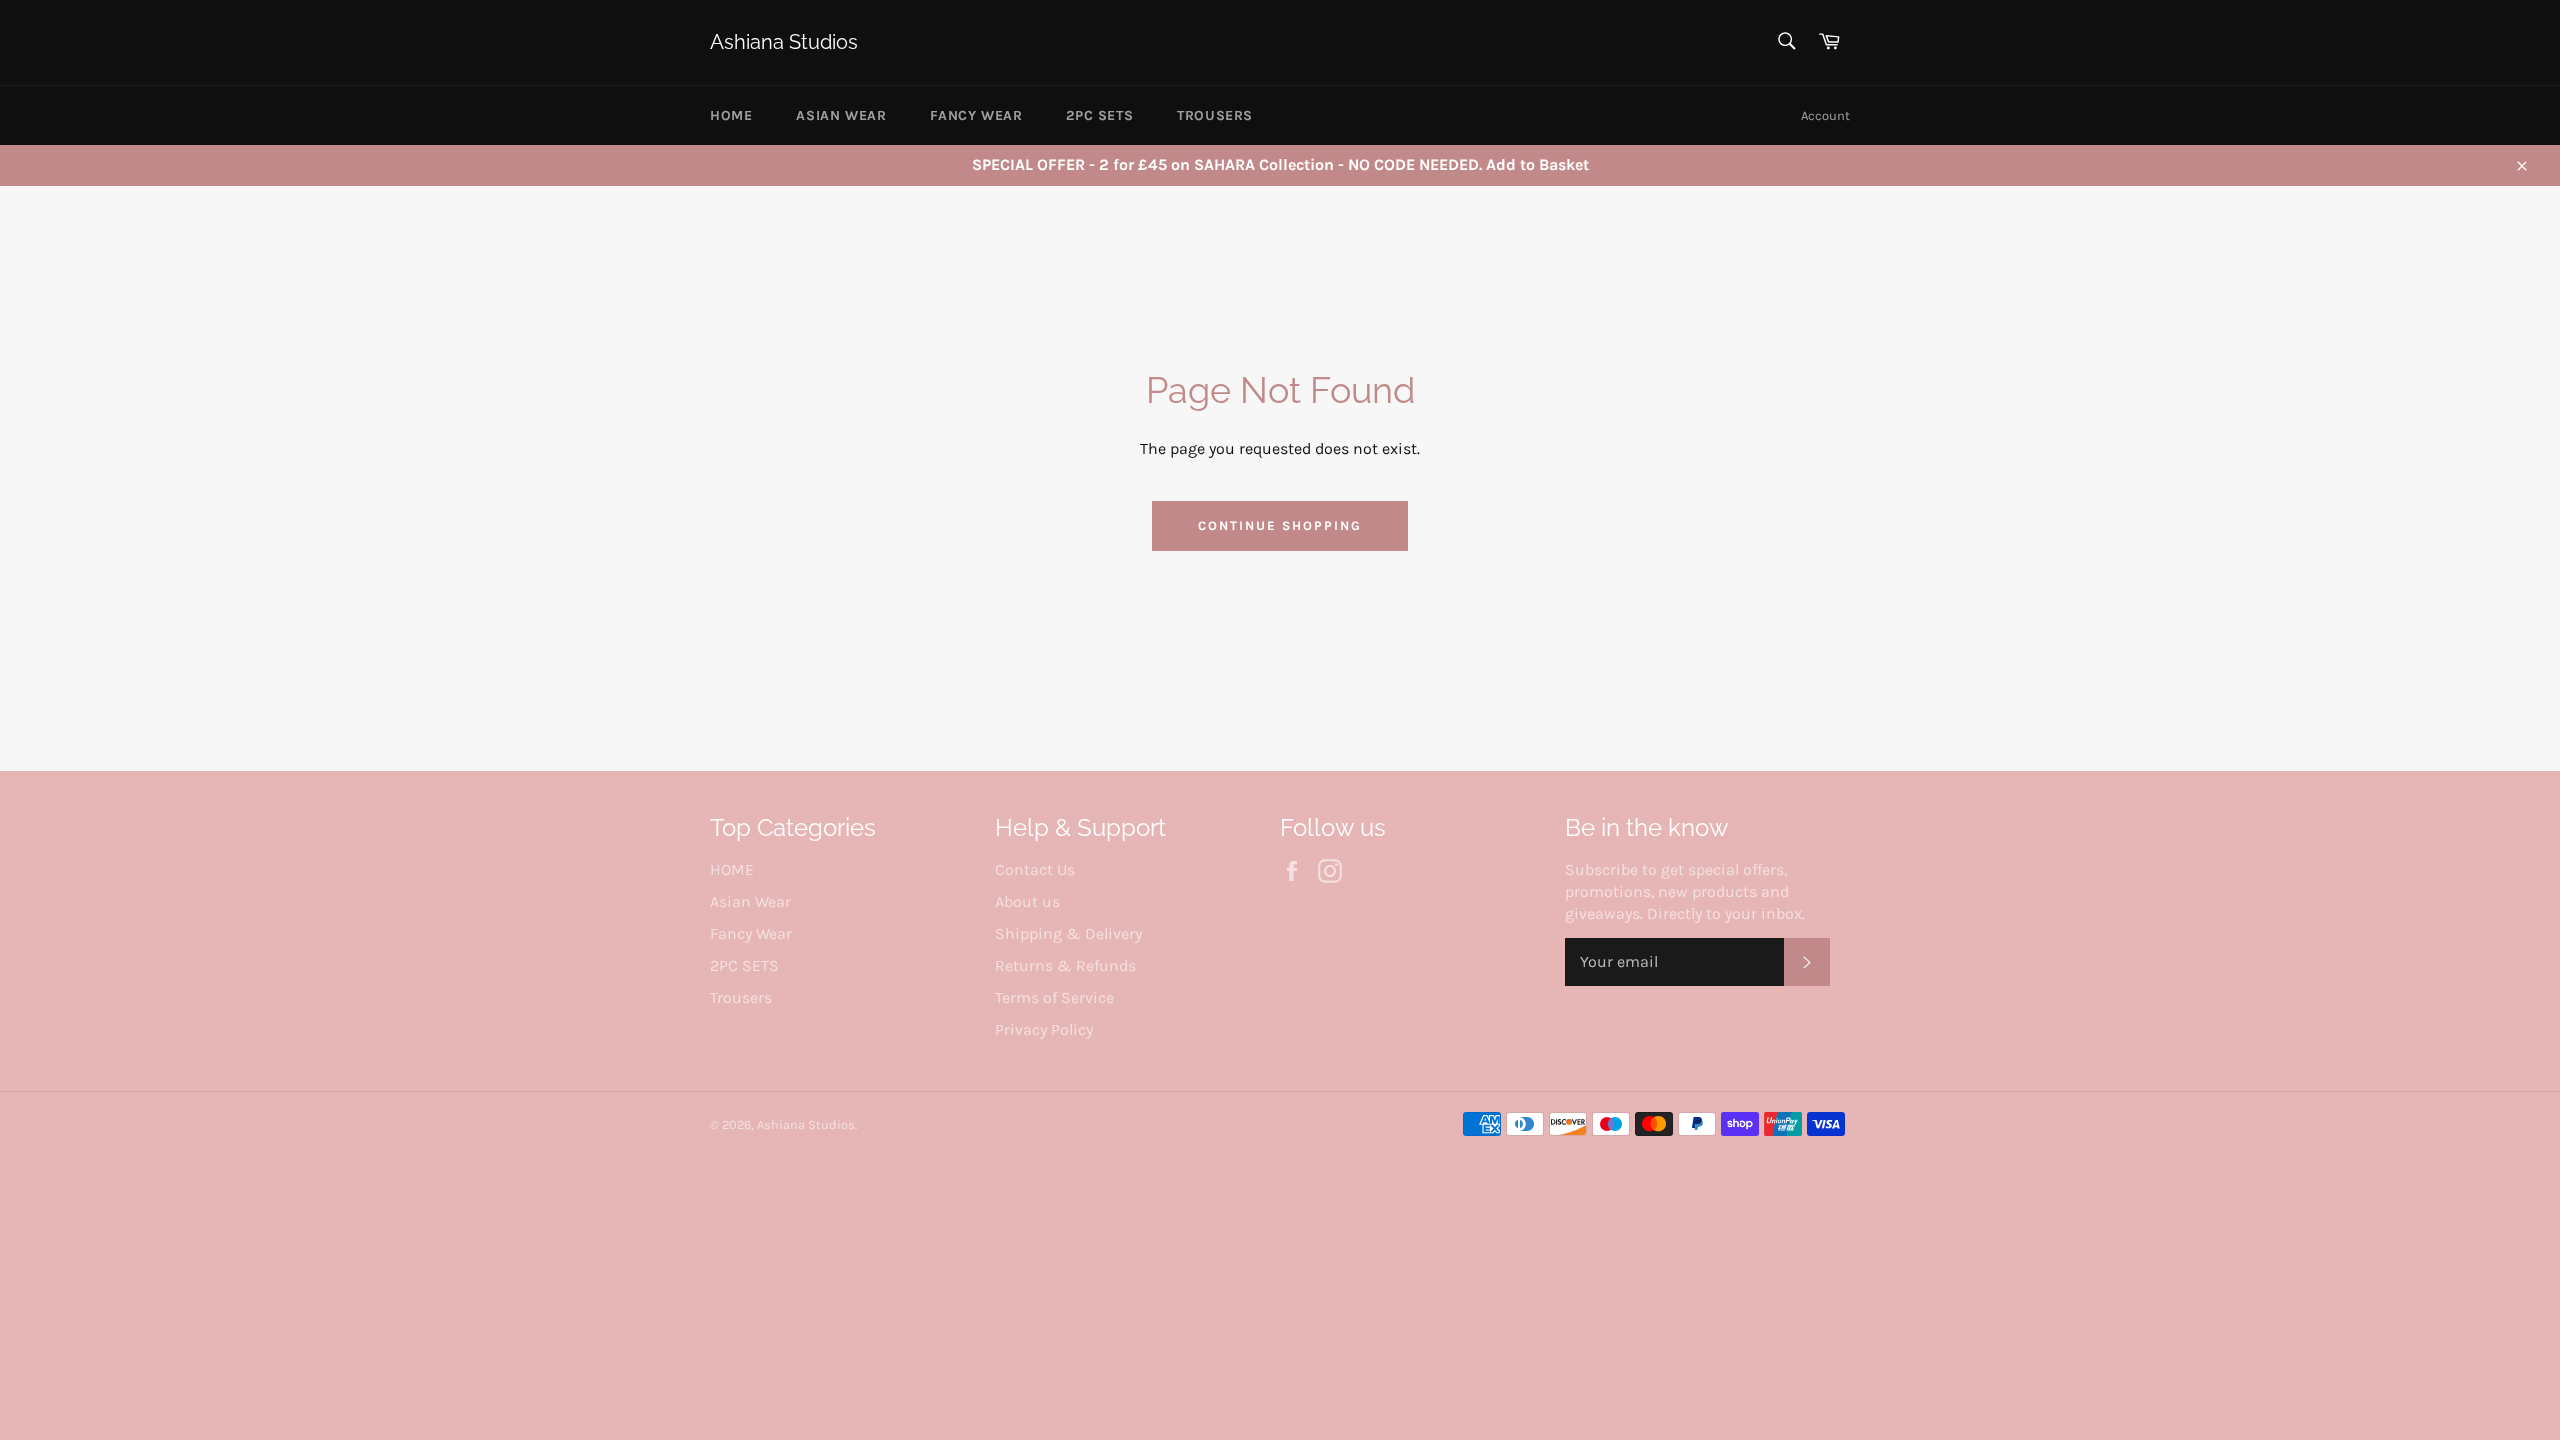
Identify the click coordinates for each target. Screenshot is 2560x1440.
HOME (731, 115)
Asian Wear (841, 115)
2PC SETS (1099, 115)
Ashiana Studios (784, 42)
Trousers (1215, 115)
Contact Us (1035, 869)
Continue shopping (1279, 525)
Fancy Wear (976, 115)
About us (1027, 901)
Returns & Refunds (1065, 965)
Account (1825, 115)
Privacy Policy (1044, 1029)
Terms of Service (1054, 997)
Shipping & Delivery (1068, 933)
